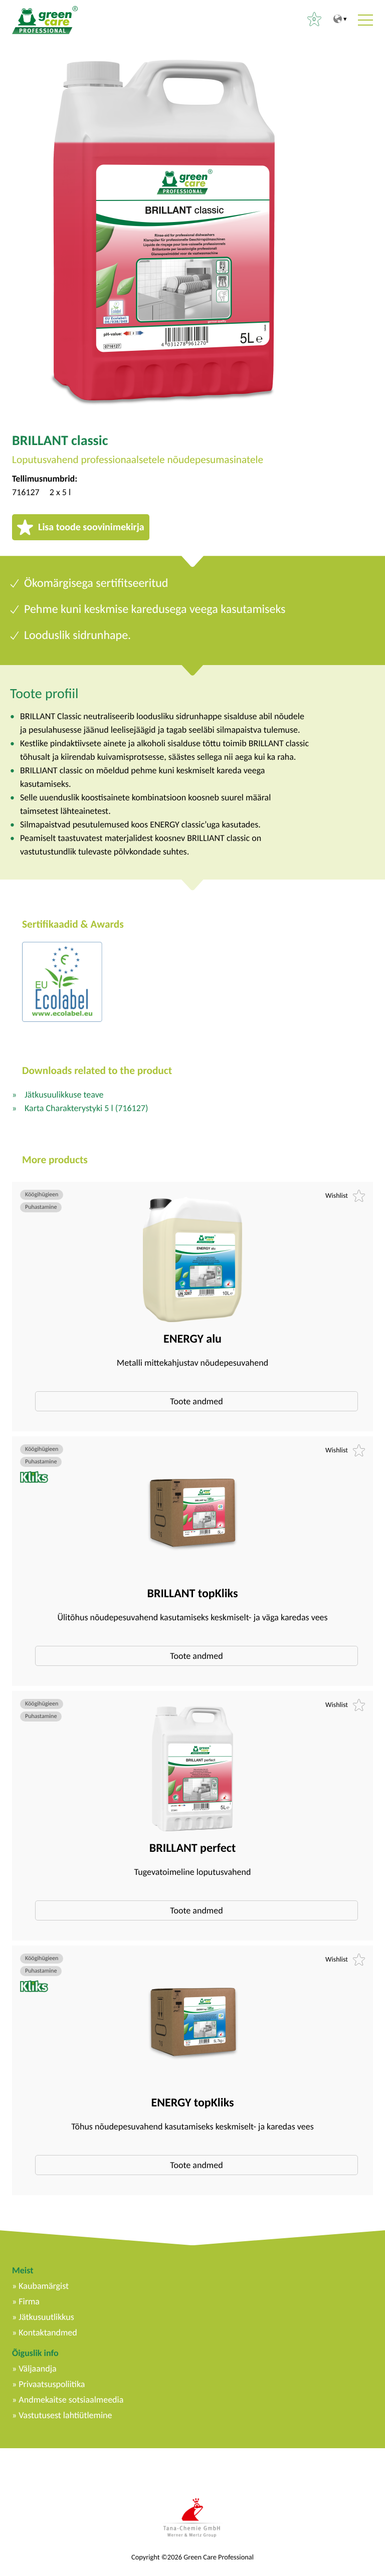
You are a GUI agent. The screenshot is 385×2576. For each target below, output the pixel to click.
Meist (23, 2270)
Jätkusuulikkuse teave (64, 1095)
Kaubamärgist (44, 2286)
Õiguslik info (35, 2353)
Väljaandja (37, 2369)
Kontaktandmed (48, 2332)
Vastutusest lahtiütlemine (65, 2415)
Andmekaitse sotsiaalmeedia (71, 2400)
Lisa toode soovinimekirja (91, 527)
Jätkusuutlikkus (46, 2317)
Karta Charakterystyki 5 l (86, 1108)
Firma (29, 2301)
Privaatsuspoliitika (52, 2384)
